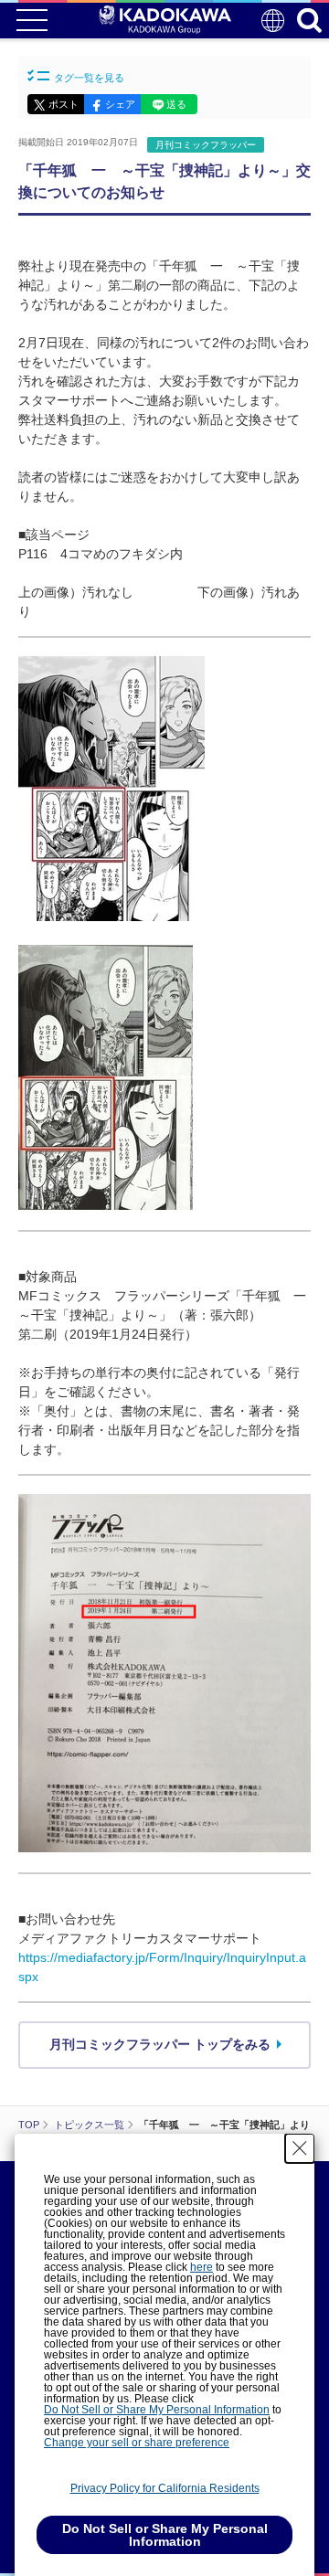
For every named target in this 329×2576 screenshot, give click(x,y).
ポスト (64, 104)
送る (176, 104)
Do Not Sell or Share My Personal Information (157, 2410)
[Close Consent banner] (300, 2148)
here (202, 2267)
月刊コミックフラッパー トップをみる (160, 2044)
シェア (120, 104)
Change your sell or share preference (137, 2443)
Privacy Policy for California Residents (165, 2488)
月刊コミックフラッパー (206, 145)
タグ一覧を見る (89, 78)
